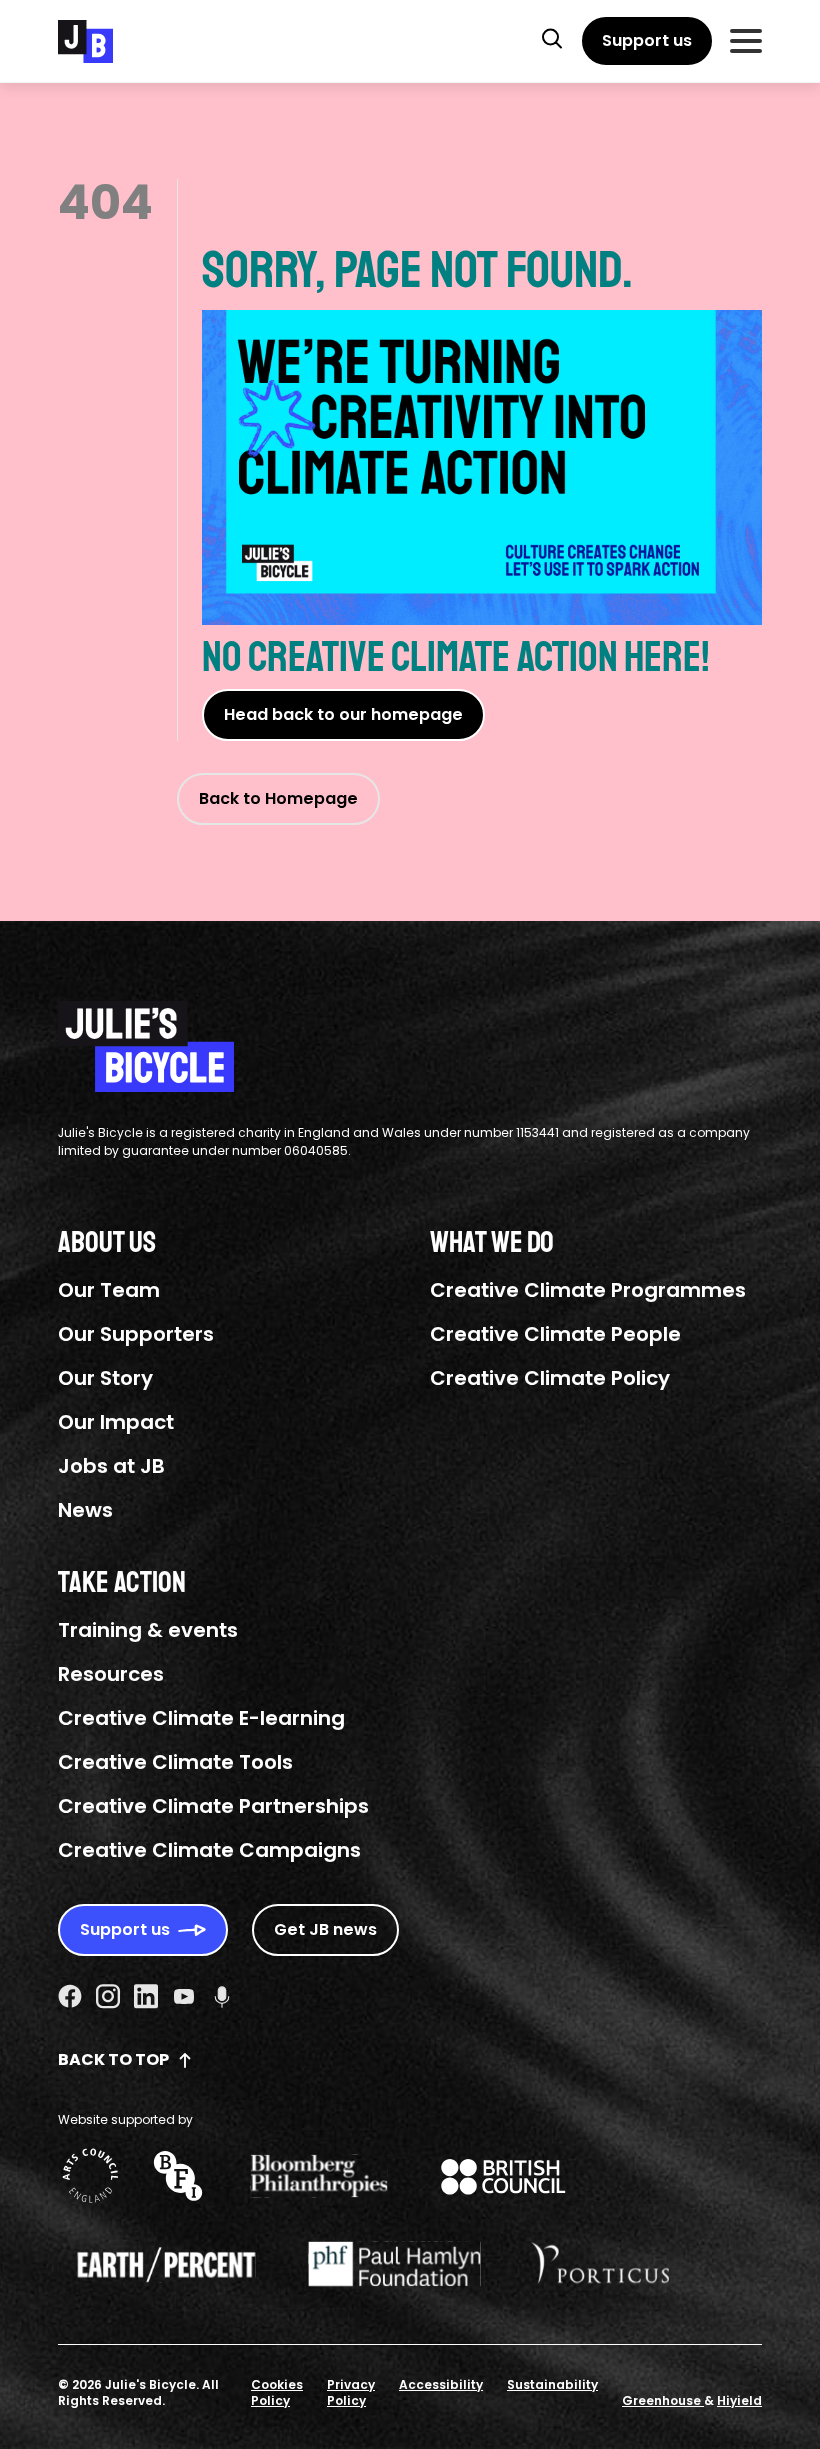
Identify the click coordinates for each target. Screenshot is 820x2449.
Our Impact (116, 1422)
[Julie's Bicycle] (85, 41)
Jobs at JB (111, 1466)
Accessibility (441, 2384)
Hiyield (739, 2400)
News (85, 1510)
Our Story (105, 1378)
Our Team (109, 1290)
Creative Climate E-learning (201, 1718)
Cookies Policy (277, 2392)
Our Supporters (136, 1334)
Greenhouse (663, 2400)
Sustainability (552, 2384)
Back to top (113, 2059)
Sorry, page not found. (417, 270)
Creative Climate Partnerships (213, 1806)
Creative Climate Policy (550, 1378)
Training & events (148, 1630)
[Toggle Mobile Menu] (746, 41)
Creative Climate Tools (175, 1762)
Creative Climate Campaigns (209, 1850)
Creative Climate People (555, 1334)
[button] (552, 38)
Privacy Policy (351, 2392)
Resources (111, 1674)
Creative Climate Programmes (588, 1290)
